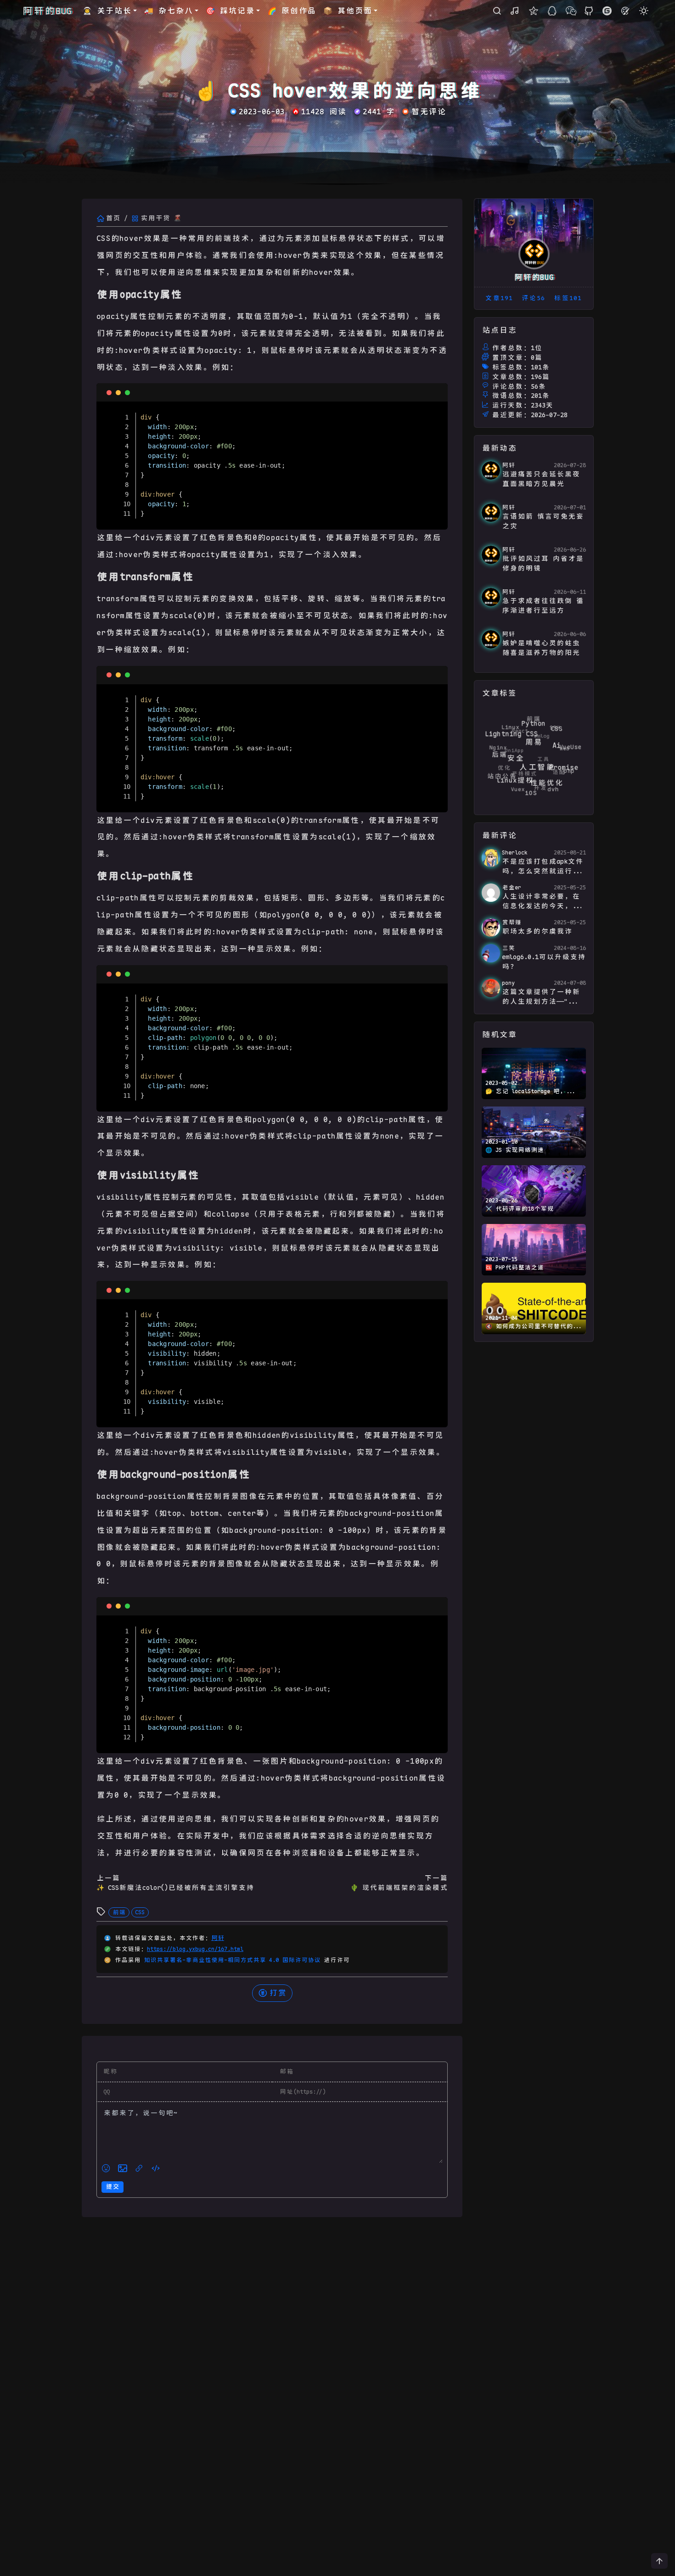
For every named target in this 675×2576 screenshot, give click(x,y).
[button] (659, 2561)
